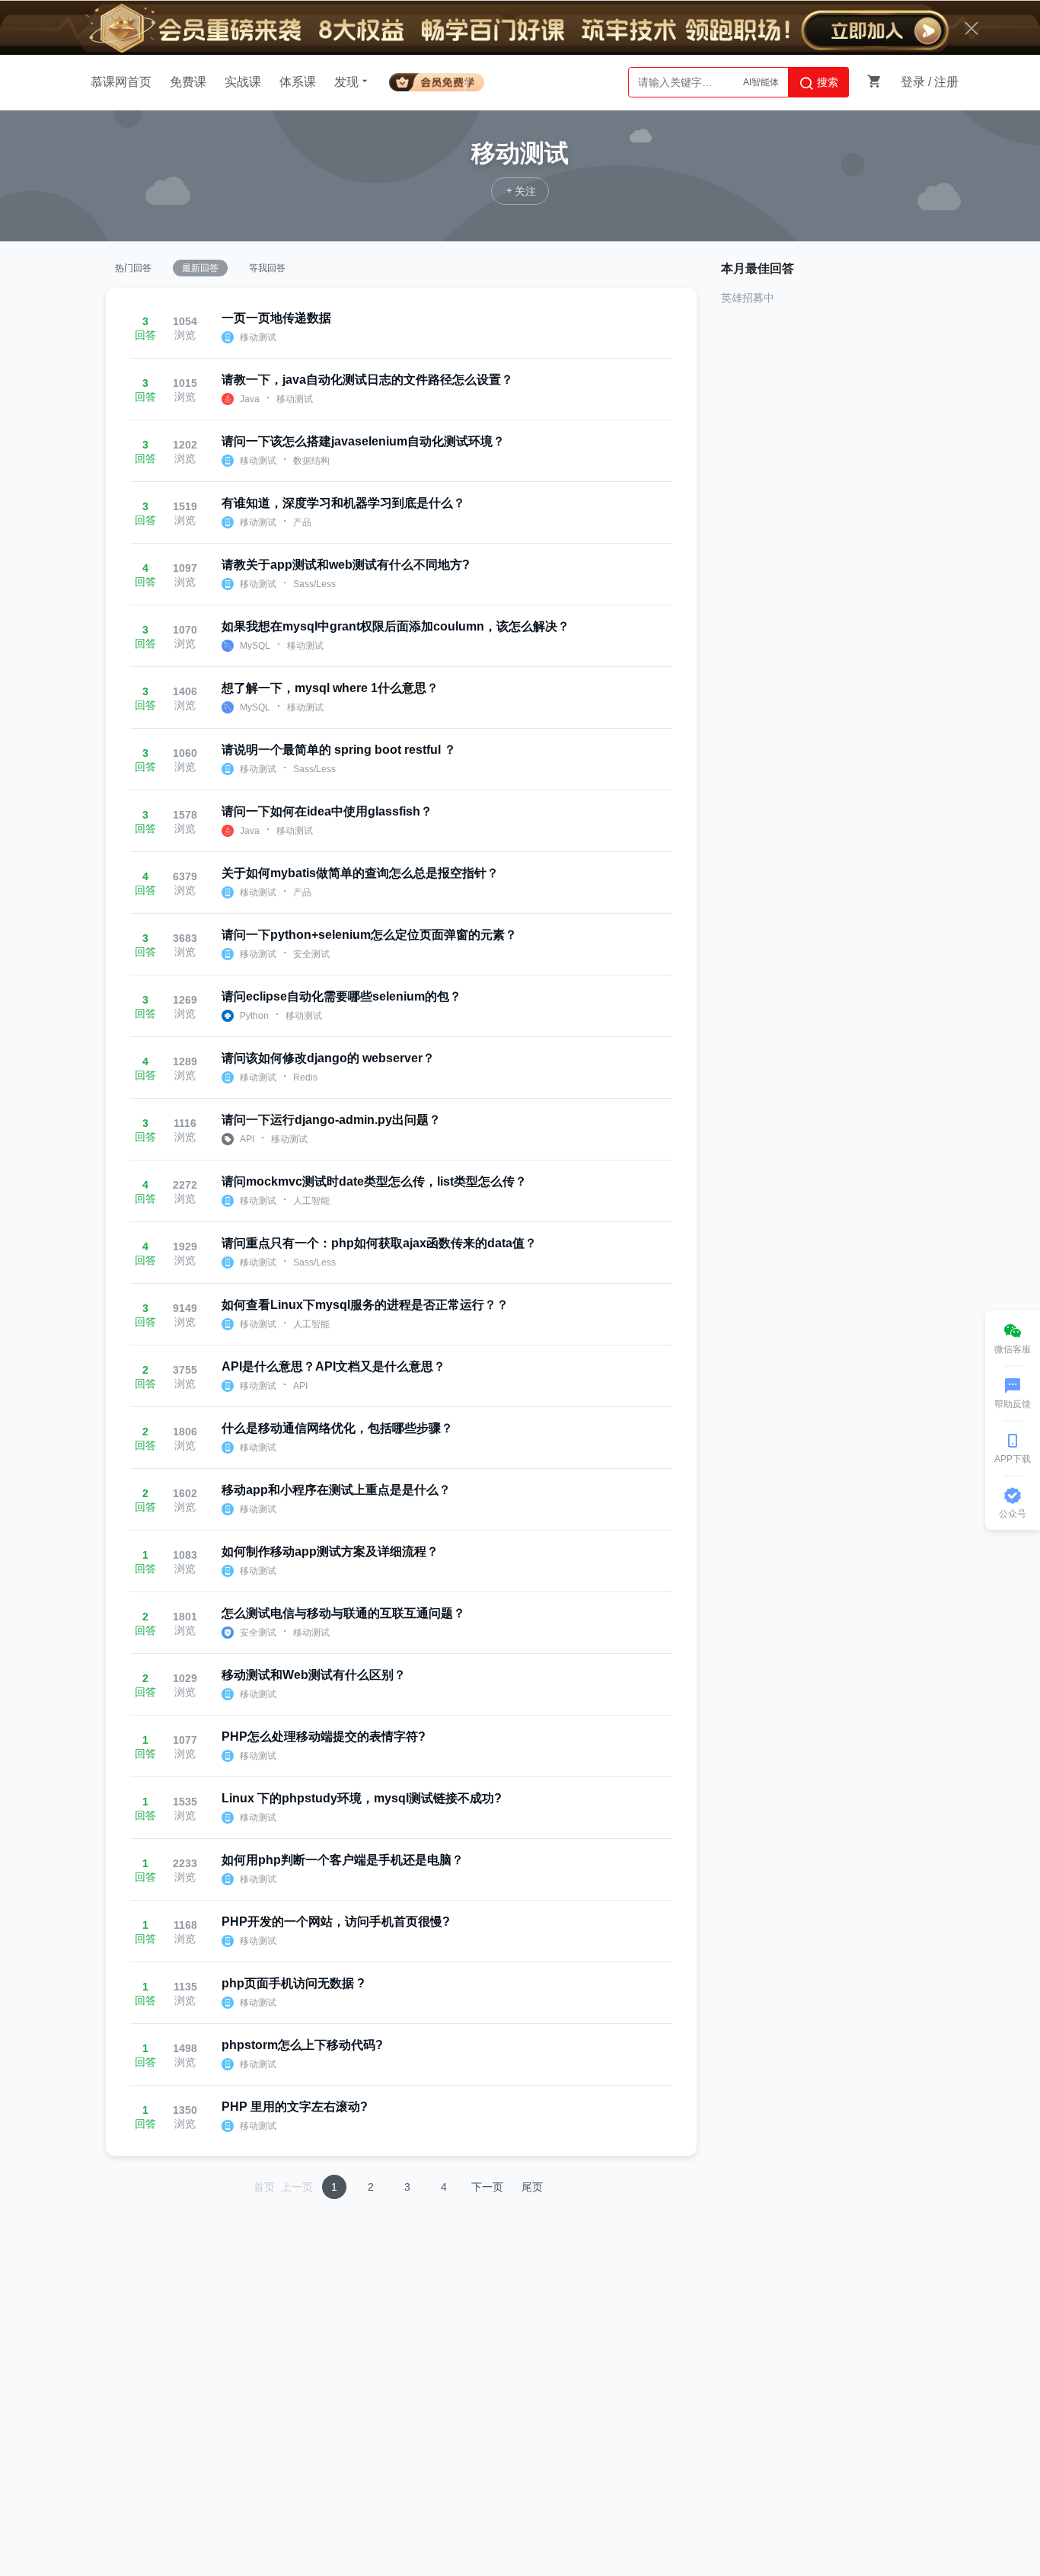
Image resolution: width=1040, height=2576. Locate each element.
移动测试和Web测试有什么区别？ (314, 1675)
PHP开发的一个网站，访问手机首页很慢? (336, 1922)
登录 (913, 82)
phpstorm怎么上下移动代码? (302, 2045)
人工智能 (311, 1201)
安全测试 (311, 954)
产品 (302, 522)
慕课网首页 (121, 82)
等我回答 (267, 268)
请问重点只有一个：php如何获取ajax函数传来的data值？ (379, 1243)
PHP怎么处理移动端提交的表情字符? (324, 1736)
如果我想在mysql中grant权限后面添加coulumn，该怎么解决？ (396, 626)
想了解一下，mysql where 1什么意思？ (330, 688)
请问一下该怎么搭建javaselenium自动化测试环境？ (363, 441)
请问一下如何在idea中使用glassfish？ (327, 811)
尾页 (532, 2187)
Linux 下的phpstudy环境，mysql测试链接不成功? (362, 1798)
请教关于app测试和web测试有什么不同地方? (346, 565)
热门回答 (133, 268)
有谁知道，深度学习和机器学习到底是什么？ (343, 503)
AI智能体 (761, 82)
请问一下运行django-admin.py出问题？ (331, 1120)
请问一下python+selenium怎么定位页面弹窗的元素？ (369, 935)
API (247, 1139)
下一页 (487, 2187)
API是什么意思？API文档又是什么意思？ (333, 1366)
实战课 (243, 82)
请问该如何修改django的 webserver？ (328, 1058)
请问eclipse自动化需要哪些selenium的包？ (341, 996)
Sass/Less (314, 584)
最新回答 (200, 268)
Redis (305, 1077)
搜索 (826, 82)
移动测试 (258, 337)
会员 (437, 80)
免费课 (188, 82)
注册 (946, 82)
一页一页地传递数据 (276, 318)
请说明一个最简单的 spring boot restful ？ (339, 750)
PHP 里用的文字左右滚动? (295, 2107)
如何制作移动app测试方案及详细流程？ (330, 1551)
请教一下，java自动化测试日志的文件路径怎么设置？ (367, 380)
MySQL (255, 646)
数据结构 (311, 461)
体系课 (298, 82)
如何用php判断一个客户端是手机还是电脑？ (343, 1860)
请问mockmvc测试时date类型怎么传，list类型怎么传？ (374, 1181)
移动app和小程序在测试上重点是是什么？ (336, 1490)
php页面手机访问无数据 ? (293, 1983)
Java (250, 399)
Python (254, 1016)
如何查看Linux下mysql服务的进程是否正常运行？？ (365, 1305)
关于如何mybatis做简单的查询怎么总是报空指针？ (360, 873)
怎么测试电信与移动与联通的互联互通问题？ (343, 1613)
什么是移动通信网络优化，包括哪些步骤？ (337, 1428)
